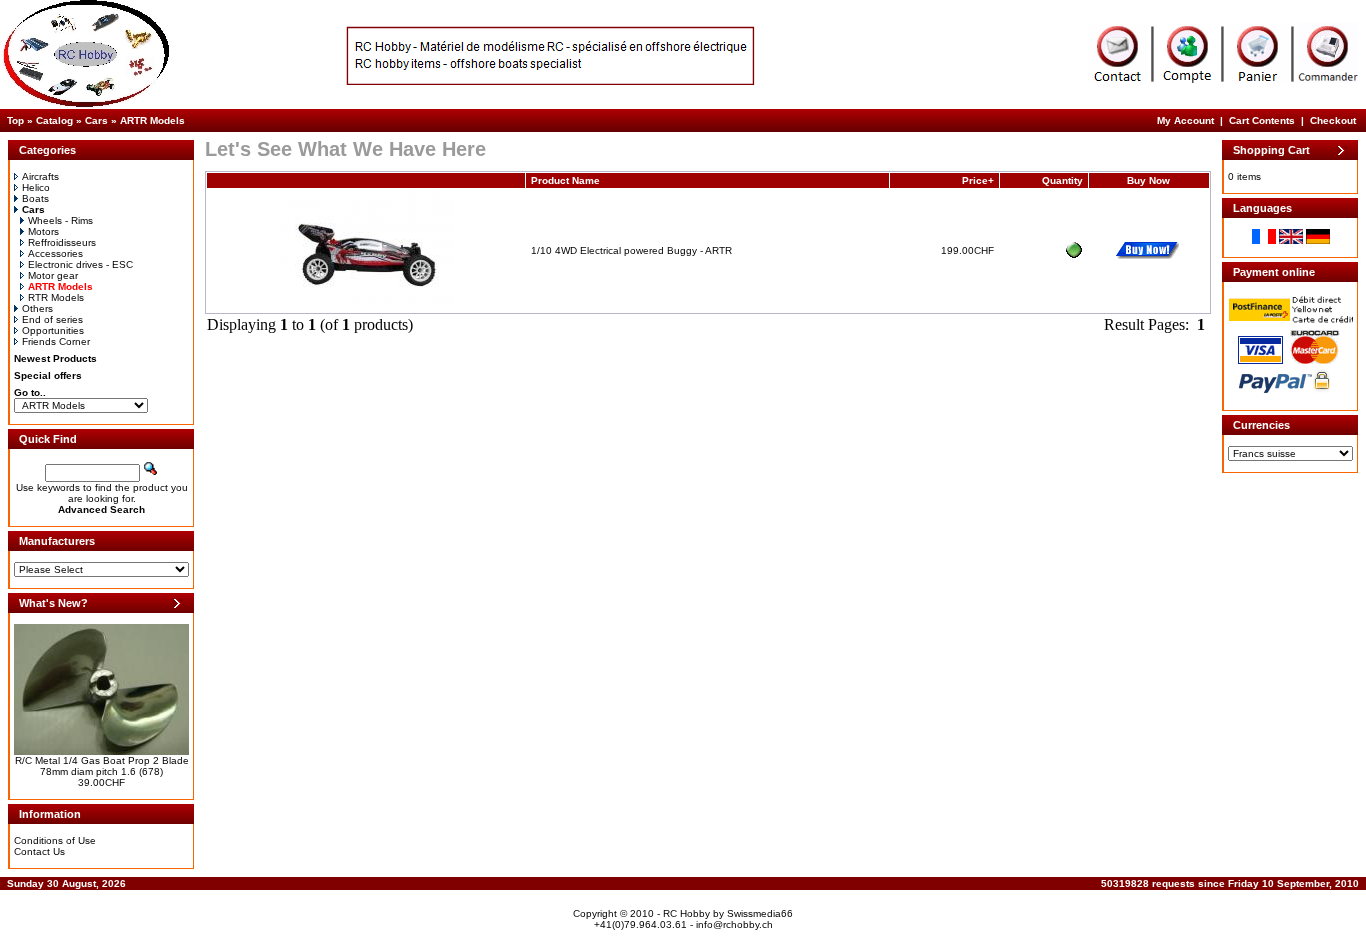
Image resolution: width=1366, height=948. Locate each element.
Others (37, 308)
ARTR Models (152, 120)
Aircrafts (40, 176)
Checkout (1333, 120)
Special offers (48, 375)
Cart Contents (1262, 120)
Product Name (565, 180)
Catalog (54, 120)
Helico (36, 187)
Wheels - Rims (60, 220)
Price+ (978, 180)
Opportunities (53, 330)
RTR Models (56, 297)
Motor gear (53, 275)
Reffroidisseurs (62, 242)
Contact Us (39, 851)
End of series (52, 319)
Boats (35, 198)
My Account (1185, 120)
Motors (43, 231)
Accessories (55, 253)
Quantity (1062, 180)
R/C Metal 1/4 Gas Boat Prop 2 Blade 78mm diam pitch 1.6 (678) (102, 766)
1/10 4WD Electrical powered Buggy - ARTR (631, 250)
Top (15, 120)
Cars (96, 120)
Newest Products (55, 358)
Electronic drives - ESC (80, 264)
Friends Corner (56, 341)
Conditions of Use (55, 840)
